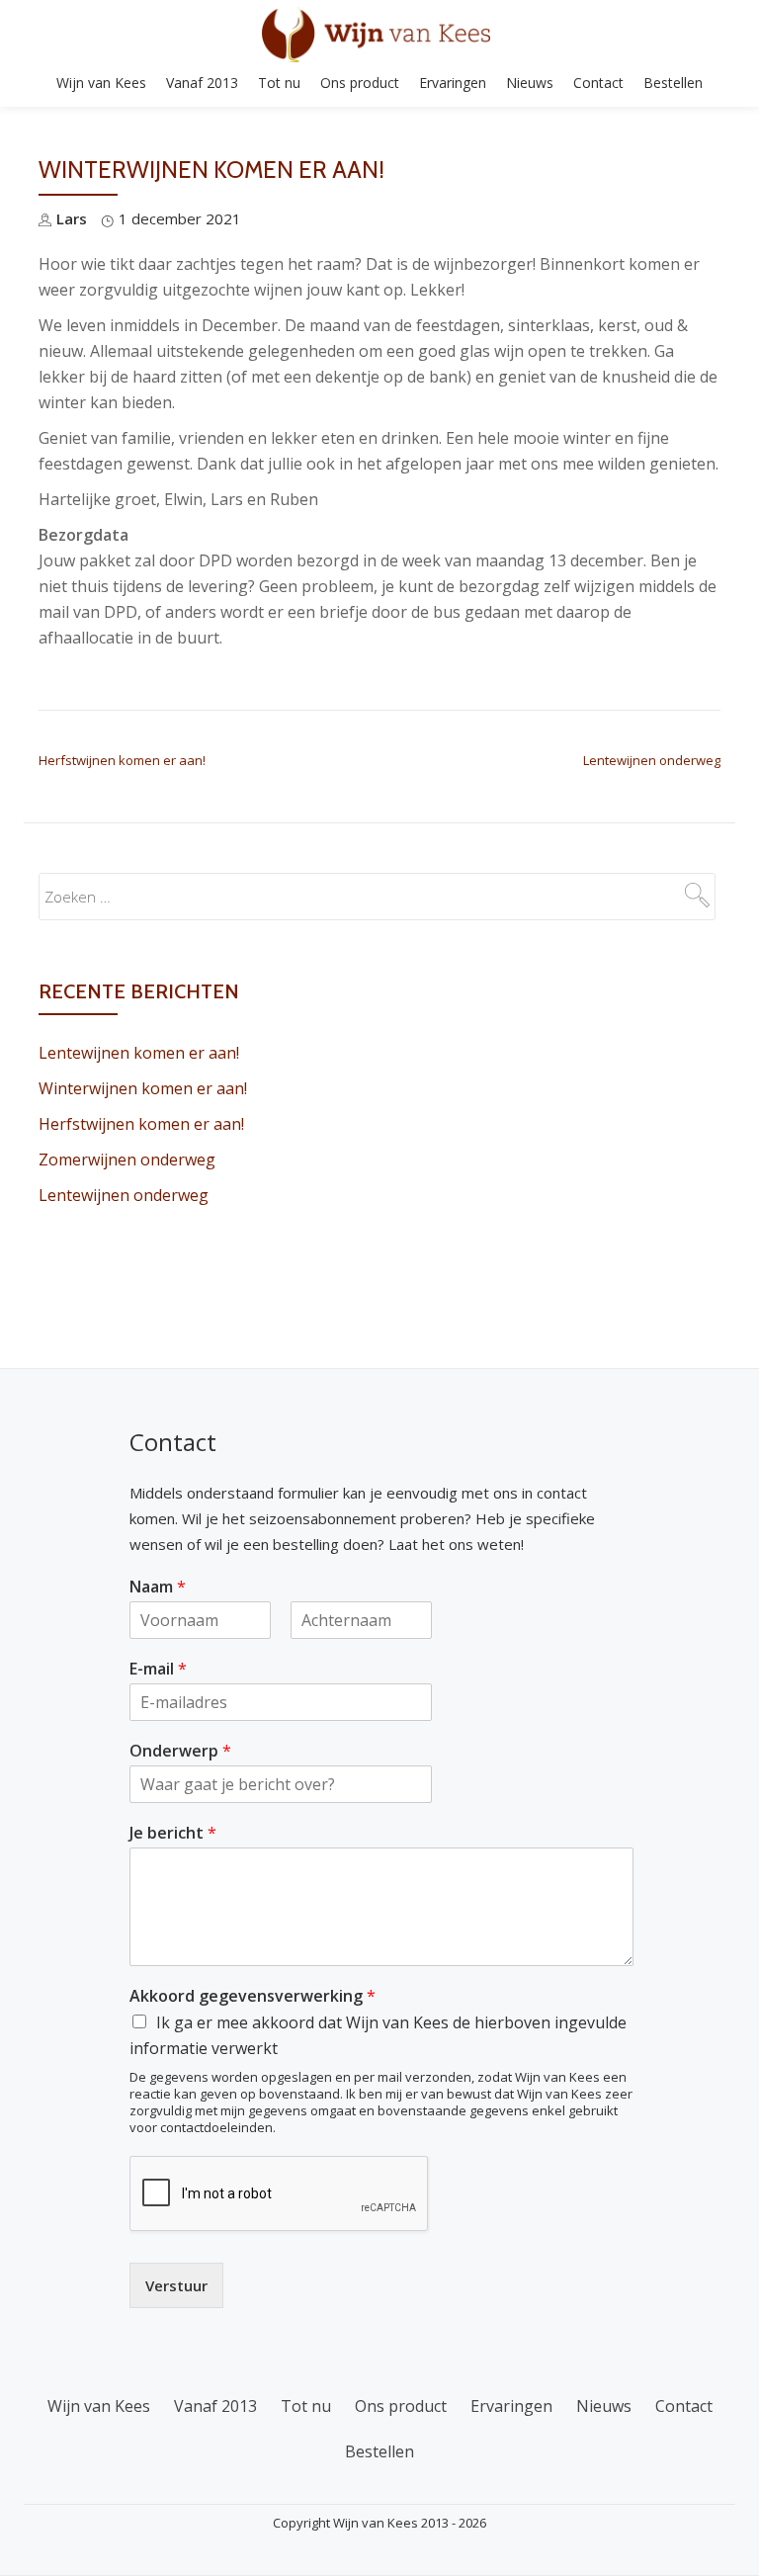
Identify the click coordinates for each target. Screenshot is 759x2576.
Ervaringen (453, 83)
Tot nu (279, 83)
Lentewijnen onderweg (652, 760)
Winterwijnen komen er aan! (143, 1088)
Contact (598, 83)
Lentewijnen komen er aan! (139, 1053)
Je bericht (173, 1833)
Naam (158, 1587)
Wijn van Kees (101, 83)
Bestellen (673, 83)
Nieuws (530, 83)
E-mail (158, 1669)
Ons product (360, 83)
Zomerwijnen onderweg (127, 1159)
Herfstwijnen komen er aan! (122, 760)
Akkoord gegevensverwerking (253, 1996)
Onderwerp (180, 1751)
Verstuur (176, 2285)
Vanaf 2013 (202, 83)
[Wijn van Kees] (380, 35)
